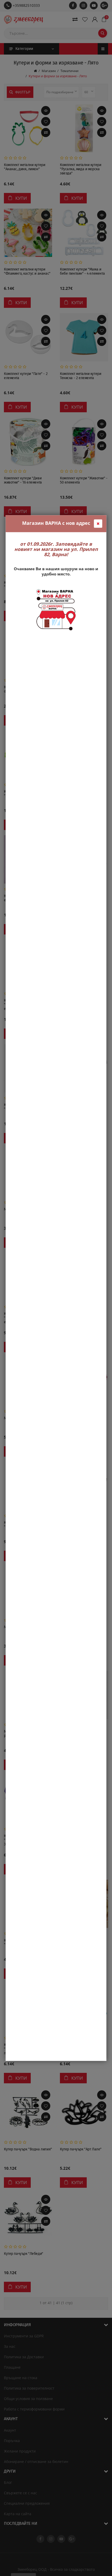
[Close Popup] (98, 524)
